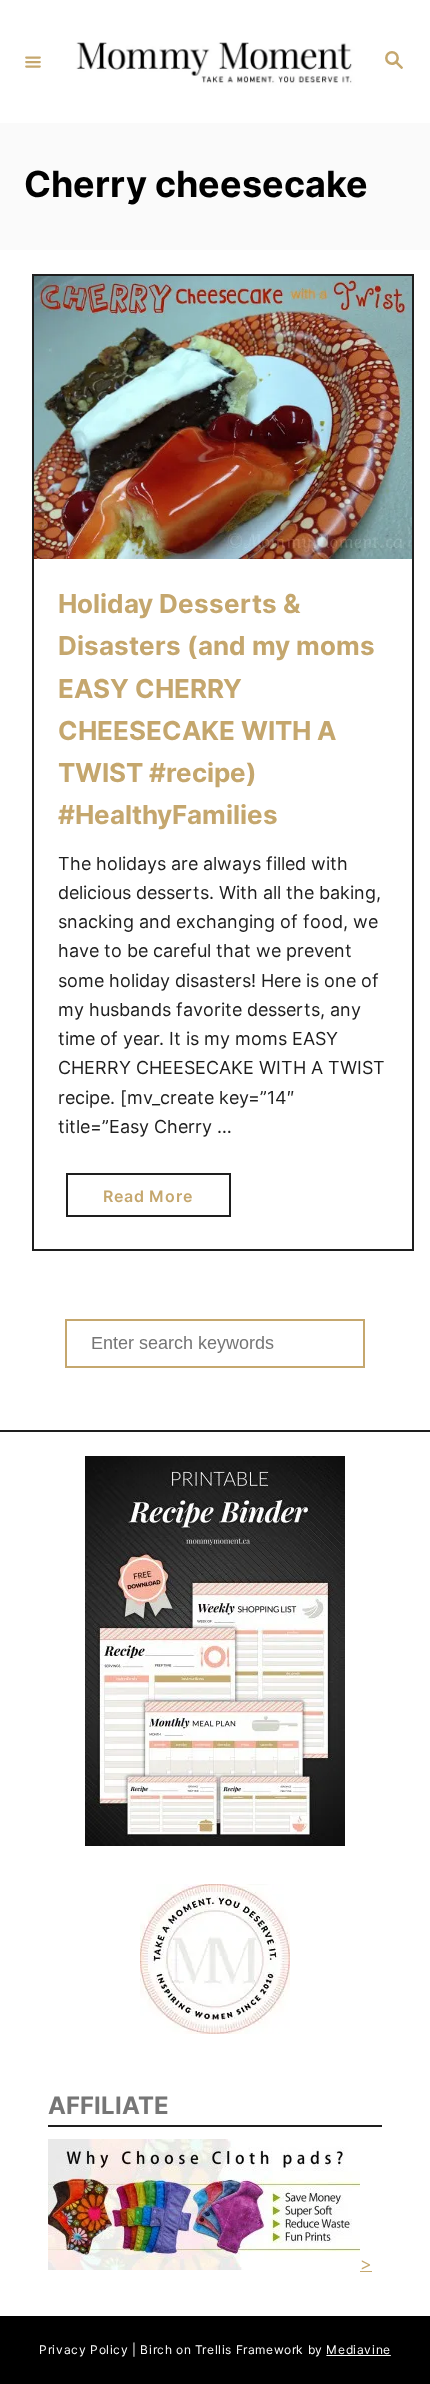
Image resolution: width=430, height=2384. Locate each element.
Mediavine (358, 2349)
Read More (155, 1201)
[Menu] (33, 61)
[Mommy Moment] (212, 62)
